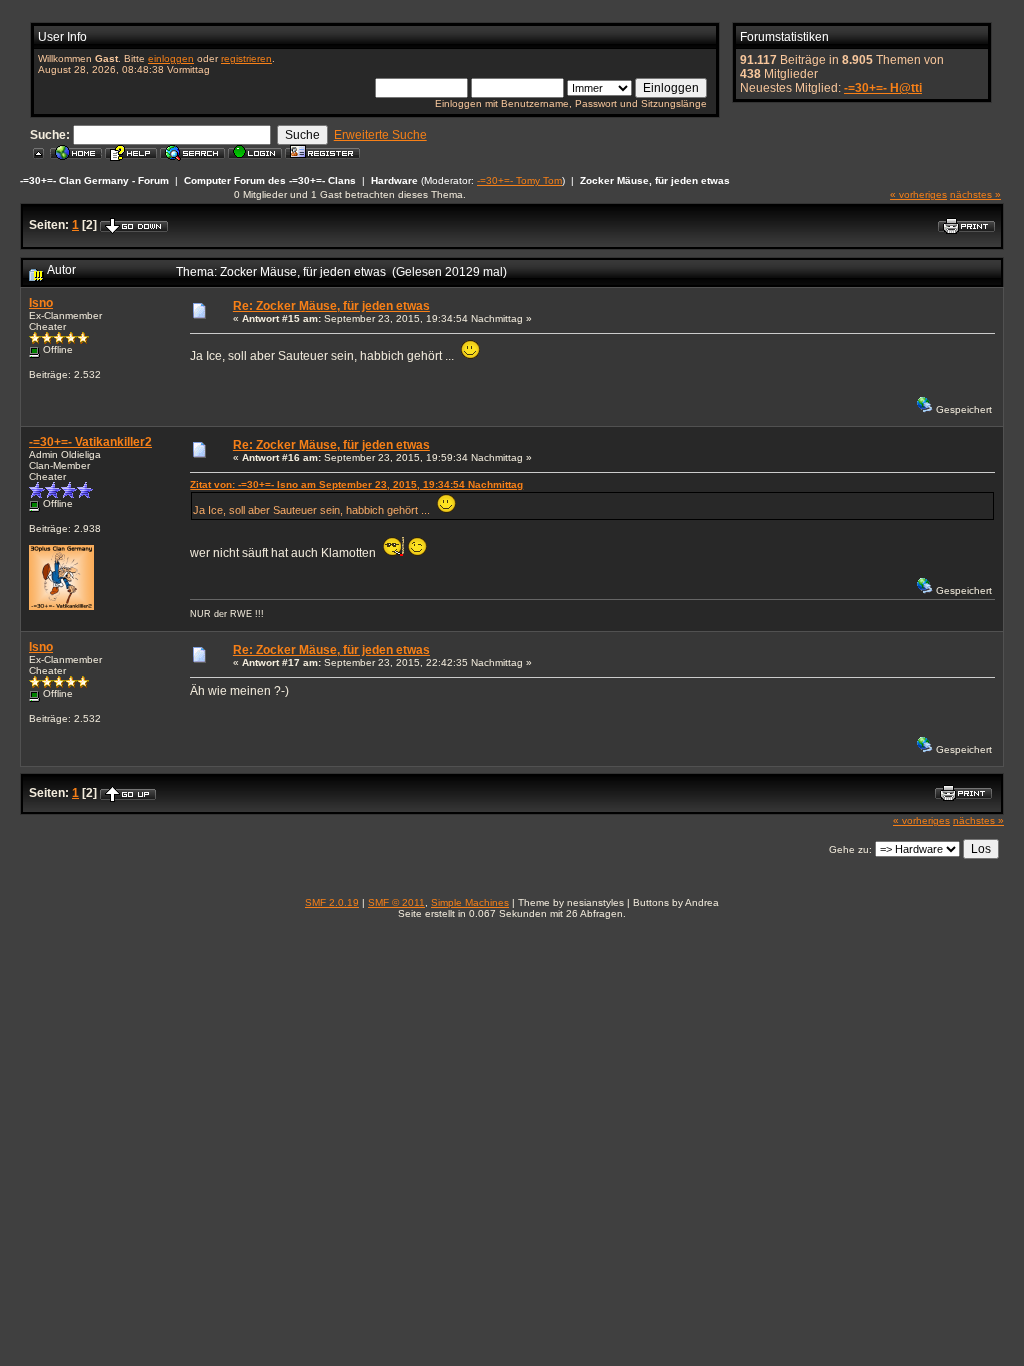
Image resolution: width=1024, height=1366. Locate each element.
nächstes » (975, 194)
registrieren (246, 58)
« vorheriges (918, 194)
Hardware (394, 180)
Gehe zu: (850, 849)
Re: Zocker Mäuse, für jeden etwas (331, 306)
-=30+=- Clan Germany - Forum (94, 180)
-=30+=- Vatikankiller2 (90, 442)
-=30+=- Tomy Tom (519, 180)
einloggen (171, 58)
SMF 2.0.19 (332, 902)
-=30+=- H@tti (883, 88)
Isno (41, 303)
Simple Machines (470, 902)
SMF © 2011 (396, 902)
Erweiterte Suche (380, 135)
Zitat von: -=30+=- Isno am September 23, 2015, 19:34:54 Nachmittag (356, 484)
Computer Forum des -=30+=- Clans (270, 180)
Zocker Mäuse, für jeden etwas (655, 180)
